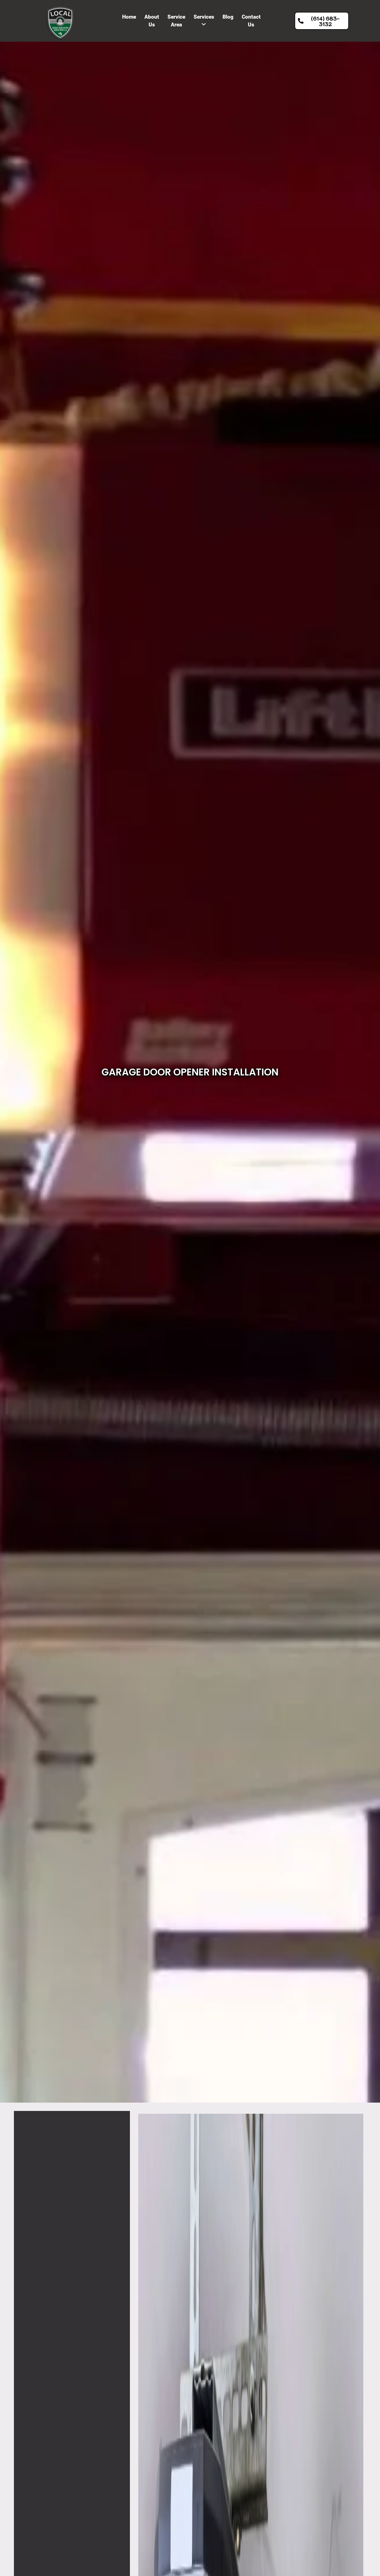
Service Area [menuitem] (176, 21)
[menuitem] (204, 21)
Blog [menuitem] (228, 17)
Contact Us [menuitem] (251, 21)
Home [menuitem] (129, 17)
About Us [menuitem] (152, 21)
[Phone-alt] (369, 780)
